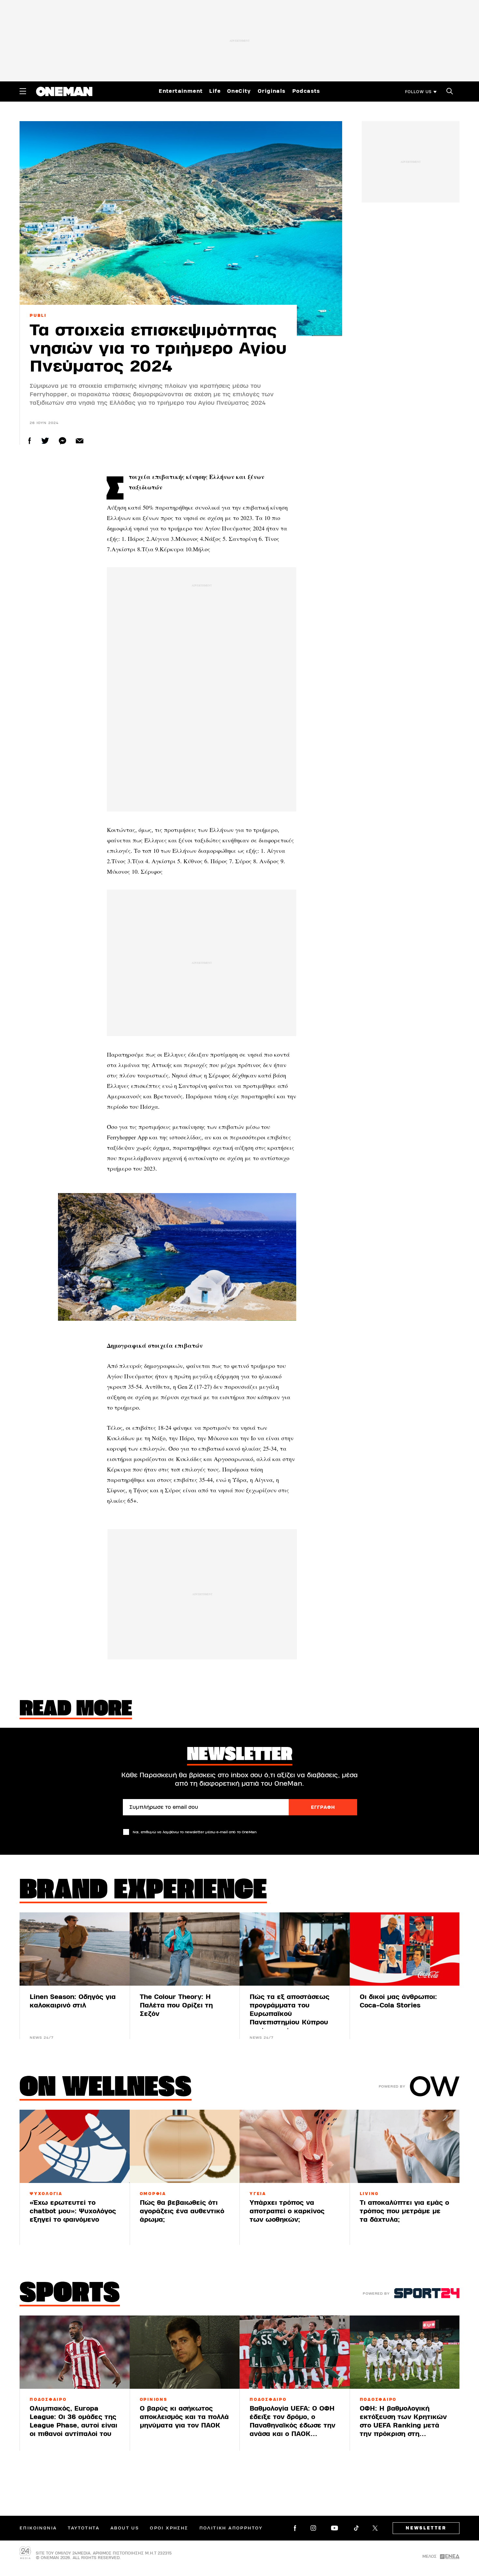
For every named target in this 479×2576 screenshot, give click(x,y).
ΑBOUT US (125, 2528)
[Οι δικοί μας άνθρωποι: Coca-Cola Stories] (405, 1949)
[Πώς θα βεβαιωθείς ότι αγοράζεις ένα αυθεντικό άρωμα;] (185, 2146)
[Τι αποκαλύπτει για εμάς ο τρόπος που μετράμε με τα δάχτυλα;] (405, 2146)
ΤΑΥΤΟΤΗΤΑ (84, 2528)
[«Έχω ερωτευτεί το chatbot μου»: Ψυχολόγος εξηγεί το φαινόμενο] (75, 2146)
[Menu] (23, 91)
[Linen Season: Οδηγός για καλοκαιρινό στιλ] (75, 1949)
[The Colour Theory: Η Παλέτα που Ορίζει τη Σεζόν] (185, 1949)
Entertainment (181, 91)
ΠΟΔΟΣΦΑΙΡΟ (48, 2400)
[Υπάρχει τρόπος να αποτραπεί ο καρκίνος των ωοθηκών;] (295, 2146)
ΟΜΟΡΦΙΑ (153, 2194)
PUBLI (38, 316)
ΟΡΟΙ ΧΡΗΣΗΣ (169, 2528)
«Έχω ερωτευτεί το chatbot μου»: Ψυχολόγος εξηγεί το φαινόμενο (73, 2211)
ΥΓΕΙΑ (258, 2194)
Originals (272, 91)
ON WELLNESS (106, 2089)
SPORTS (70, 2294)
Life (215, 91)
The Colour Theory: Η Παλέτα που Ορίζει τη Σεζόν (176, 2005)
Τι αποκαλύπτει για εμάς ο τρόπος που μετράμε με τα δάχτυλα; (404, 2211)
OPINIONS (154, 2400)
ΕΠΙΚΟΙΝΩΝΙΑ (38, 2528)
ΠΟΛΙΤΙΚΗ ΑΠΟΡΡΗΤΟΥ (231, 2528)
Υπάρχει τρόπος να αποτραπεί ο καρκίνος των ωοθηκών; (287, 2211)
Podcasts (306, 91)
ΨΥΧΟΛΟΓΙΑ (46, 2194)
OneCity (239, 91)
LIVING (370, 2194)
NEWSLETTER (426, 2528)
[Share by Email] (80, 441)
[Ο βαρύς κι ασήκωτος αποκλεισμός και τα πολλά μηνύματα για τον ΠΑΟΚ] (185, 2352)
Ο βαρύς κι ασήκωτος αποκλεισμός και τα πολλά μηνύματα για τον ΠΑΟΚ (184, 2417)
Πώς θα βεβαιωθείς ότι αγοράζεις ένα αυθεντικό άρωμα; (182, 2211)
